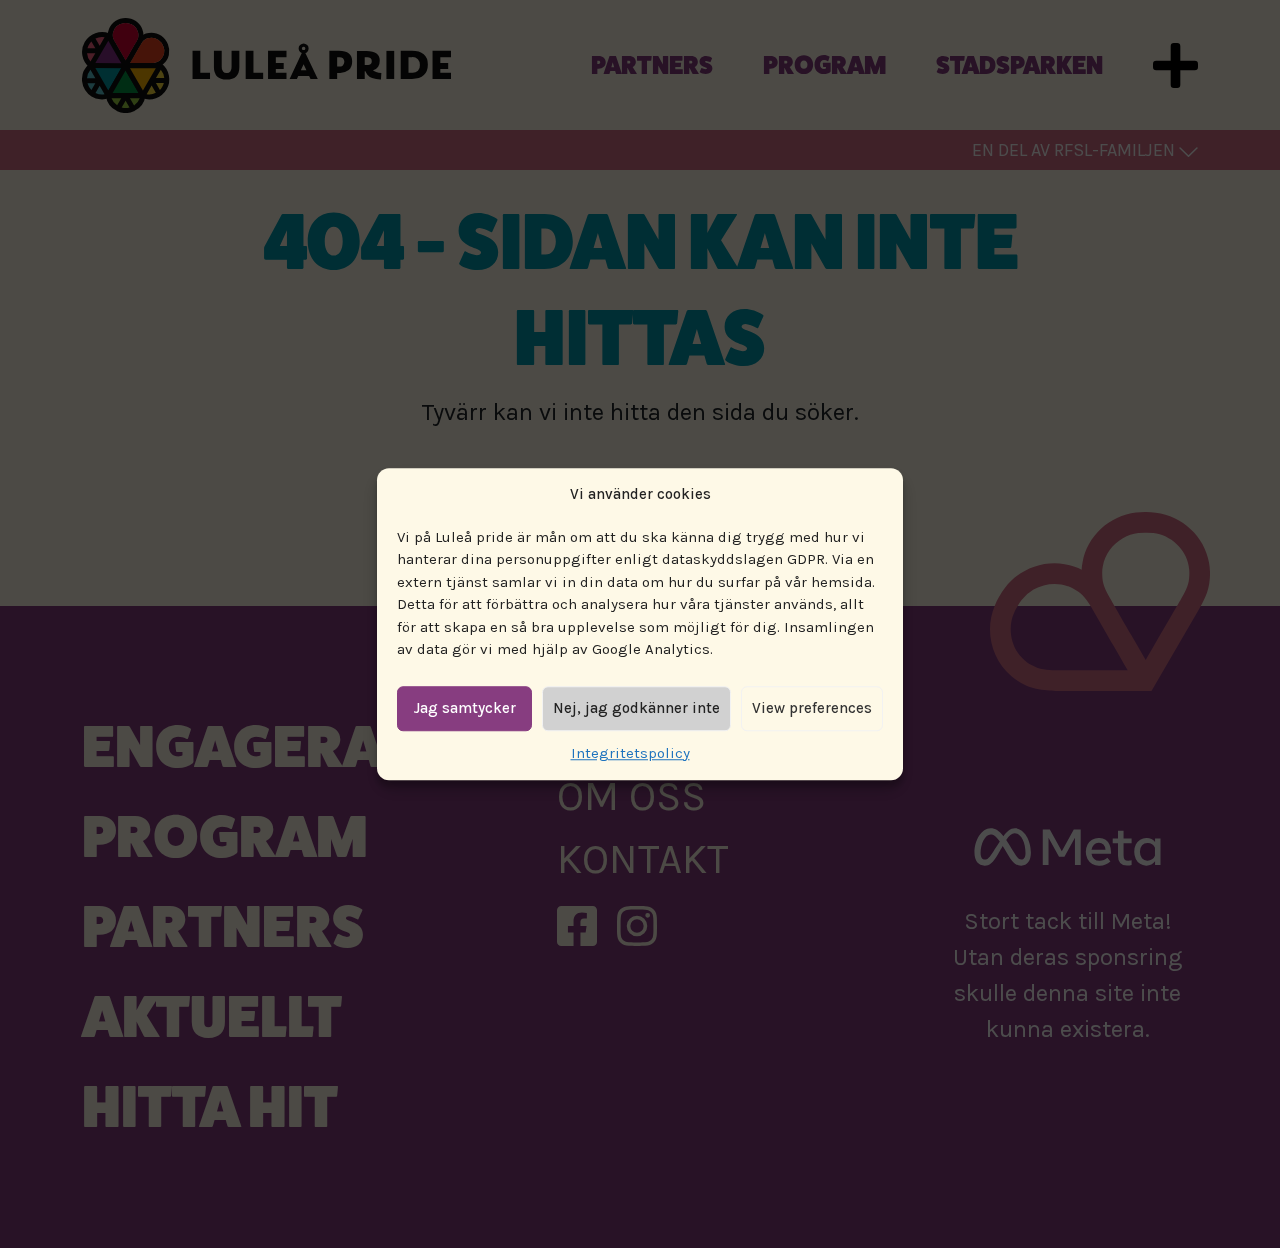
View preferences (812, 708)
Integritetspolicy (630, 753)
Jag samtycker (465, 708)
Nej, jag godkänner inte (636, 708)
